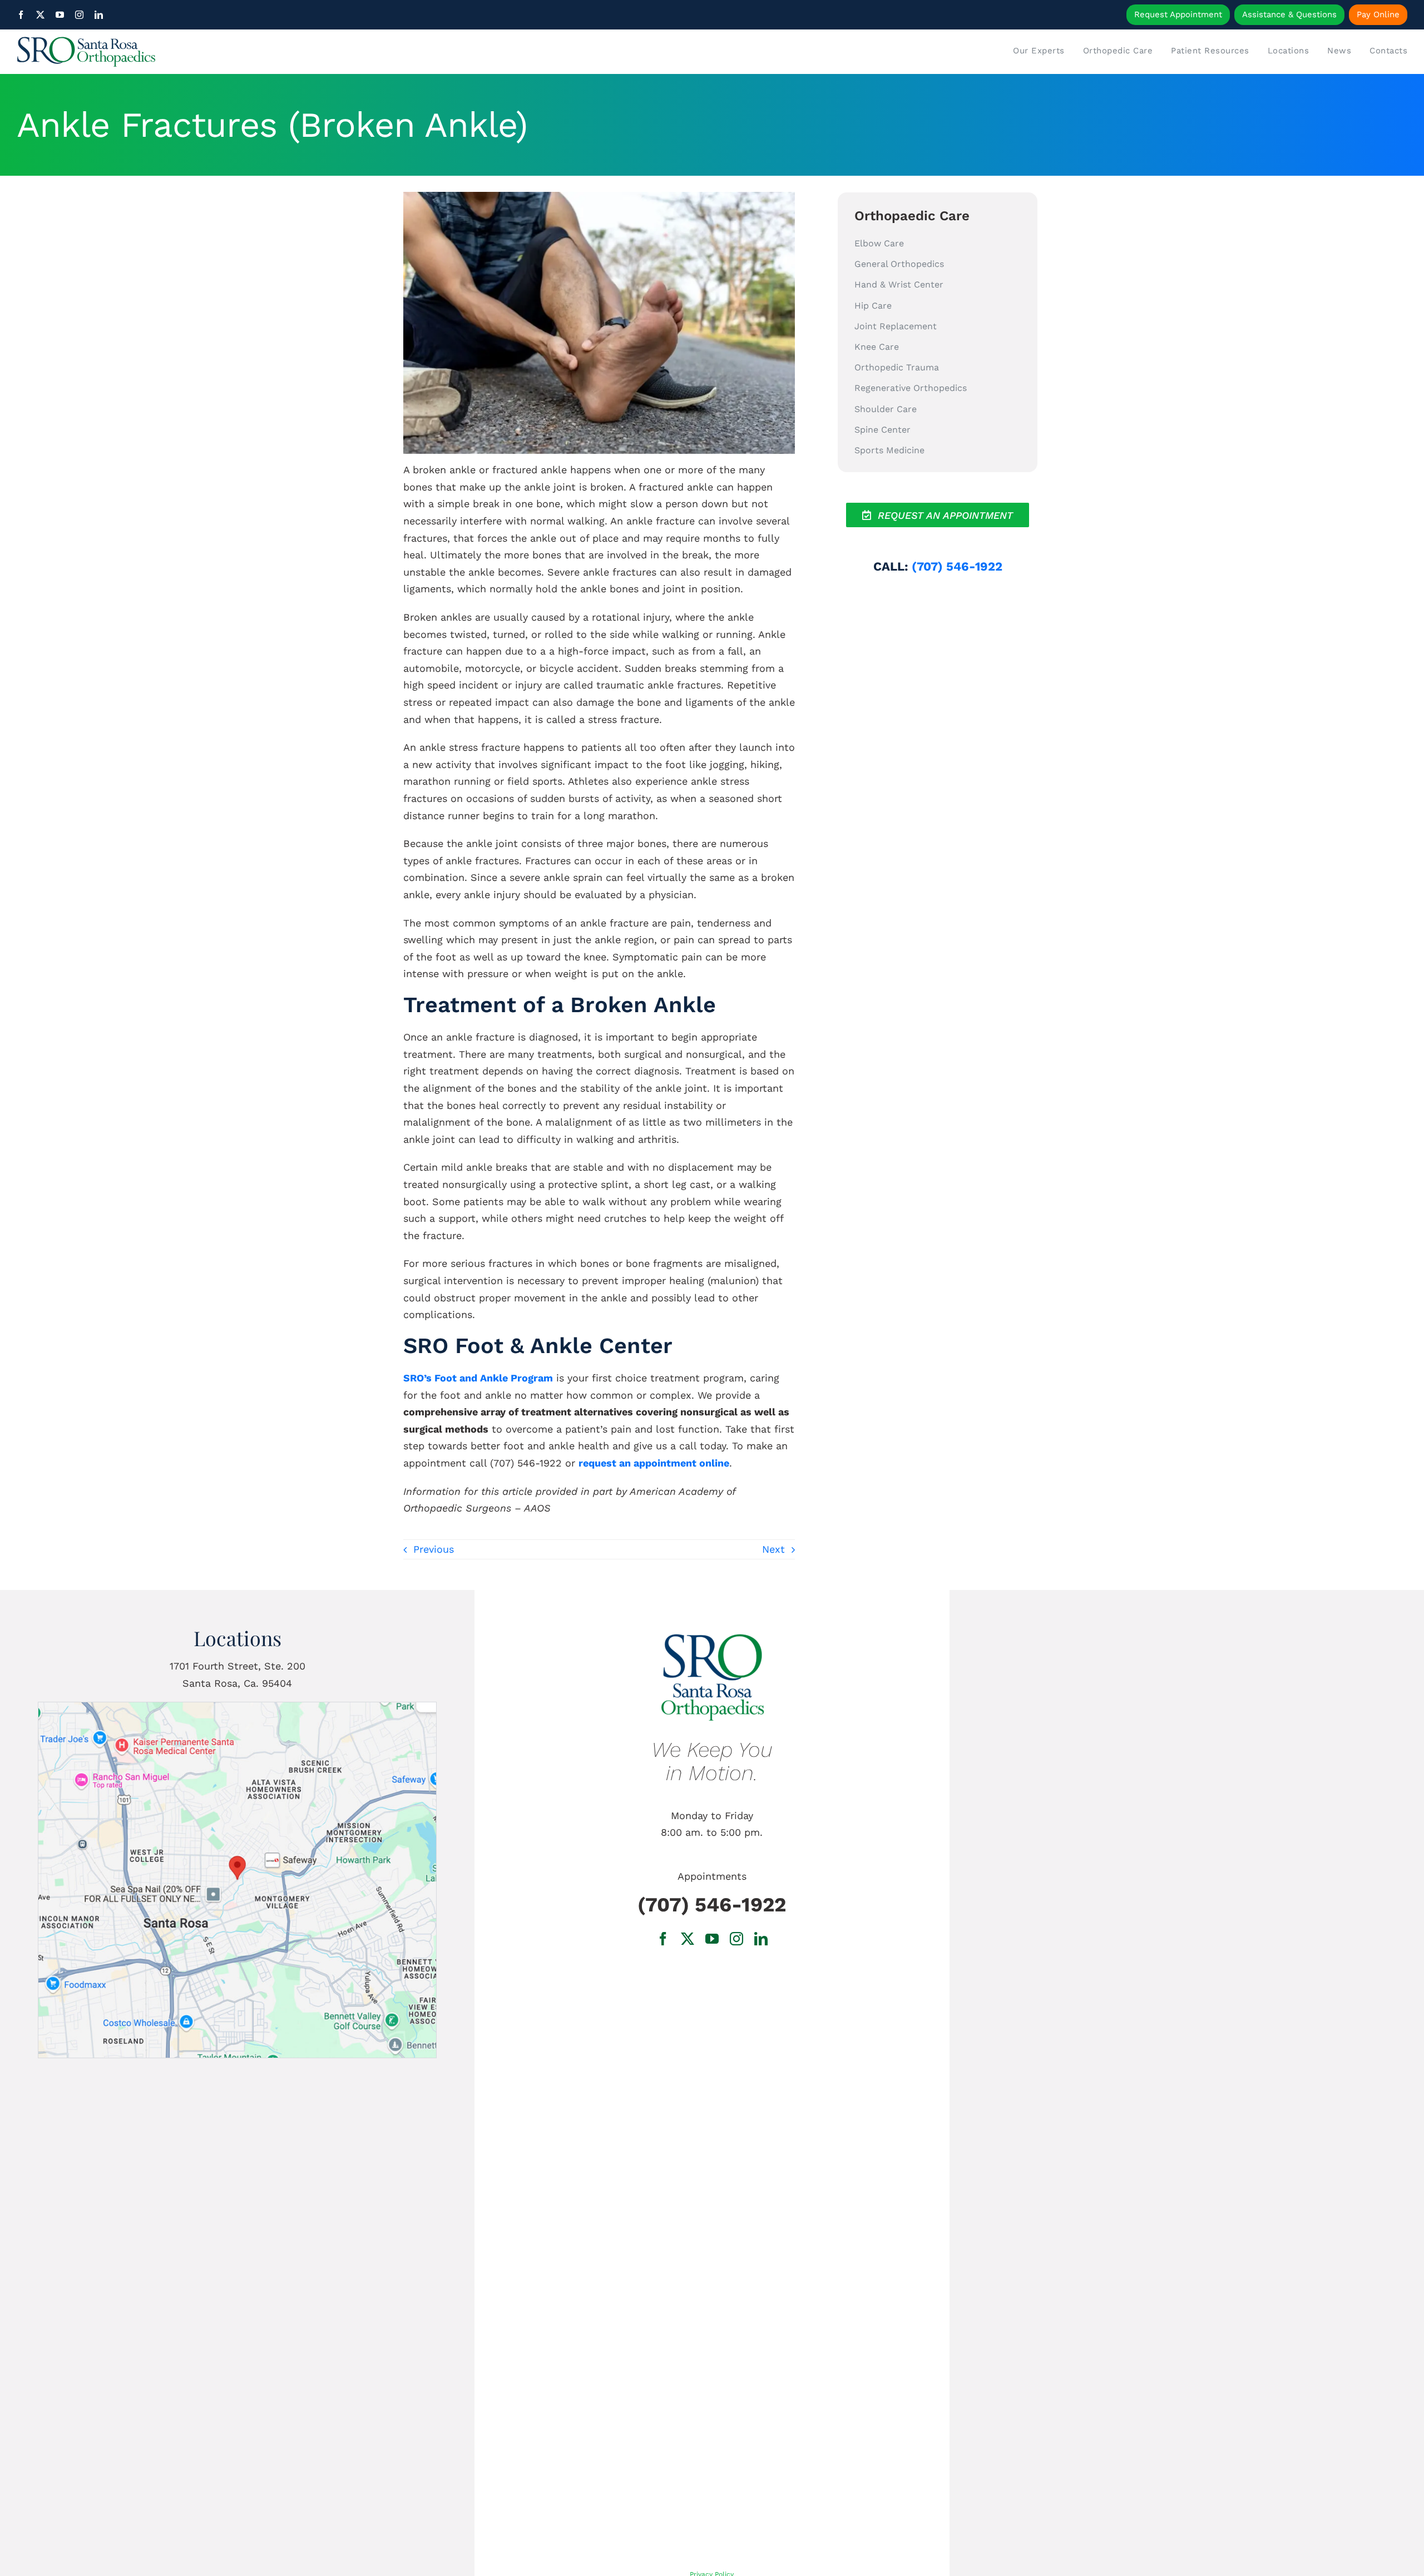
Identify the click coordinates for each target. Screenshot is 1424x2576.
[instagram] (79, 15)
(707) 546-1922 (957, 566)
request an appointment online (654, 1463)
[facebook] (21, 15)
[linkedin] (99, 15)
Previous (434, 1549)
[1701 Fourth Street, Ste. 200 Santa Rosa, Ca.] (237, 1707)
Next (773, 1549)
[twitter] (40, 15)
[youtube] (60, 15)
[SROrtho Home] (191, 52)
